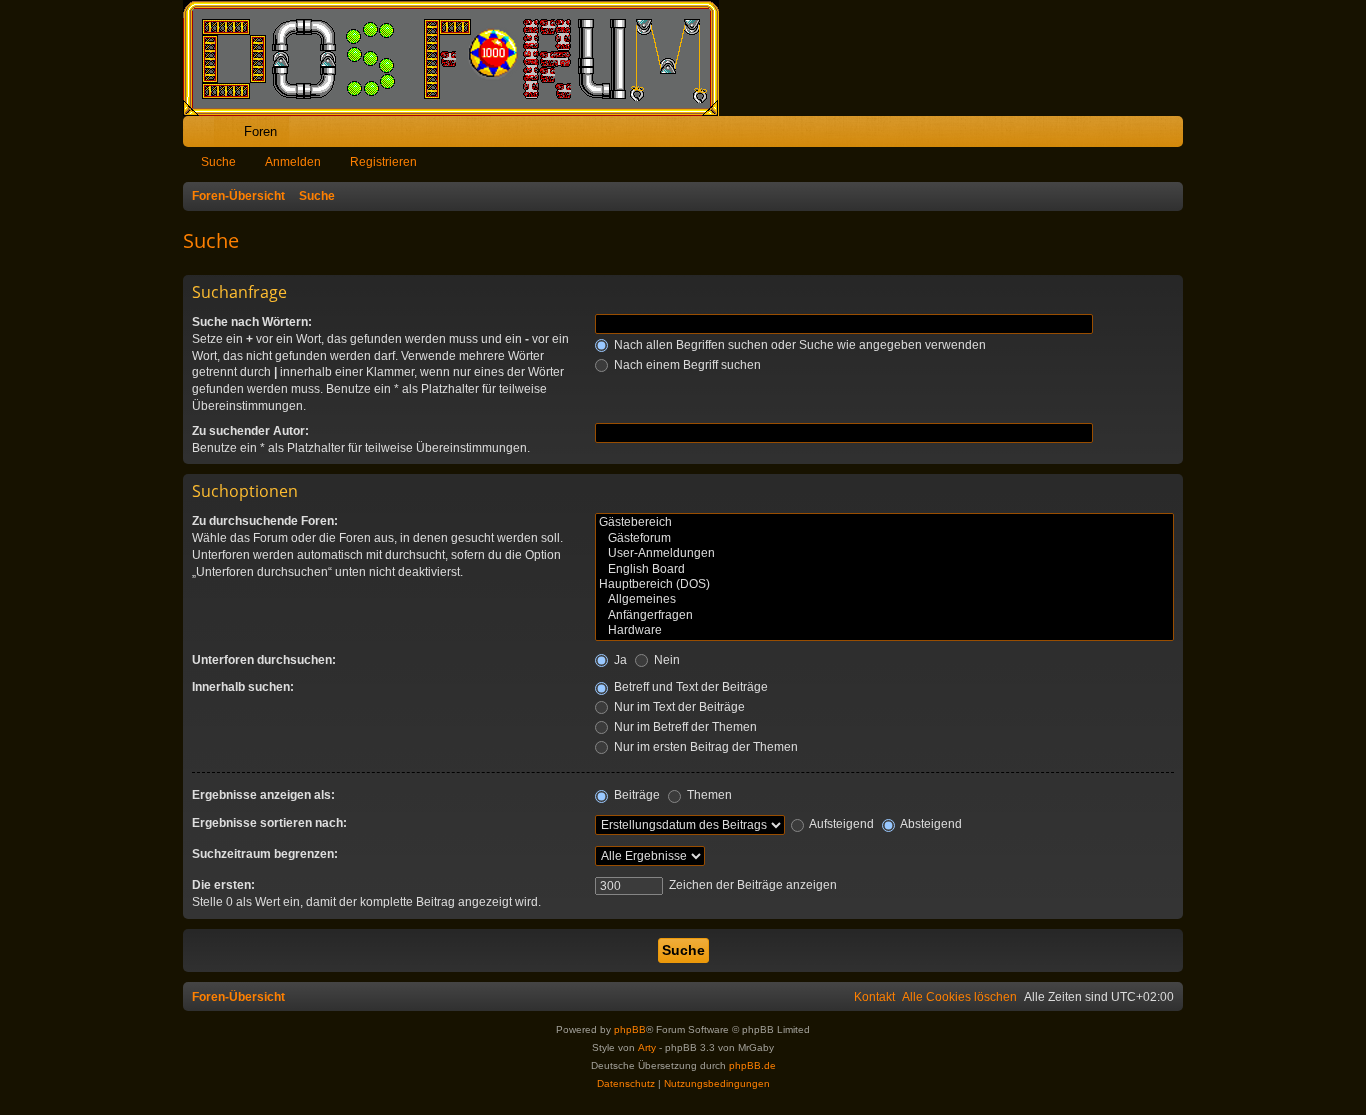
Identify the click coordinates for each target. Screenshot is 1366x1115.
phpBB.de (752, 1065)
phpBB (630, 1029)
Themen (708, 795)
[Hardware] (884, 630)
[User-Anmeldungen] (884, 553)
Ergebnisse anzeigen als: (263, 795)
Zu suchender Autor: (250, 431)
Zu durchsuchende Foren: (265, 521)
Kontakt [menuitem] (874, 997)
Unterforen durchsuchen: (264, 660)
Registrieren (383, 162)
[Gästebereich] (884, 522)
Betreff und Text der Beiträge (689, 687)
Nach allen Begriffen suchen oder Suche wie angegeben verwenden (798, 345)
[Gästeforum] (884, 538)
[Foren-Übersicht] (461, 58)
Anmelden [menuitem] (1141, 135)
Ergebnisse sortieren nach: (269, 823)
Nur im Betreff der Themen (684, 727)
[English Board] (884, 569)
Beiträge (635, 795)
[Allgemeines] (884, 599)
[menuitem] (1105, 131)
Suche (218, 162)
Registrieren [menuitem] (1172, 135)
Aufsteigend (840, 824)
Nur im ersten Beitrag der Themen (704, 747)
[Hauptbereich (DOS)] (884, 584)
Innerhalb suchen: (243, 687)
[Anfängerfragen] (884, 615)
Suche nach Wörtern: (252, 322)
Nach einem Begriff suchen (686, 365)
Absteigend (930, 824)
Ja (619, 660)
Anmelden (293, 162)
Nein (665, 660)
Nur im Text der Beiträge (678, 707)
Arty (647, 1047)
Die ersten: (223, 885)
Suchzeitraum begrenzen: (265, 854)
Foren (260, 131)
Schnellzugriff (202, 135)
